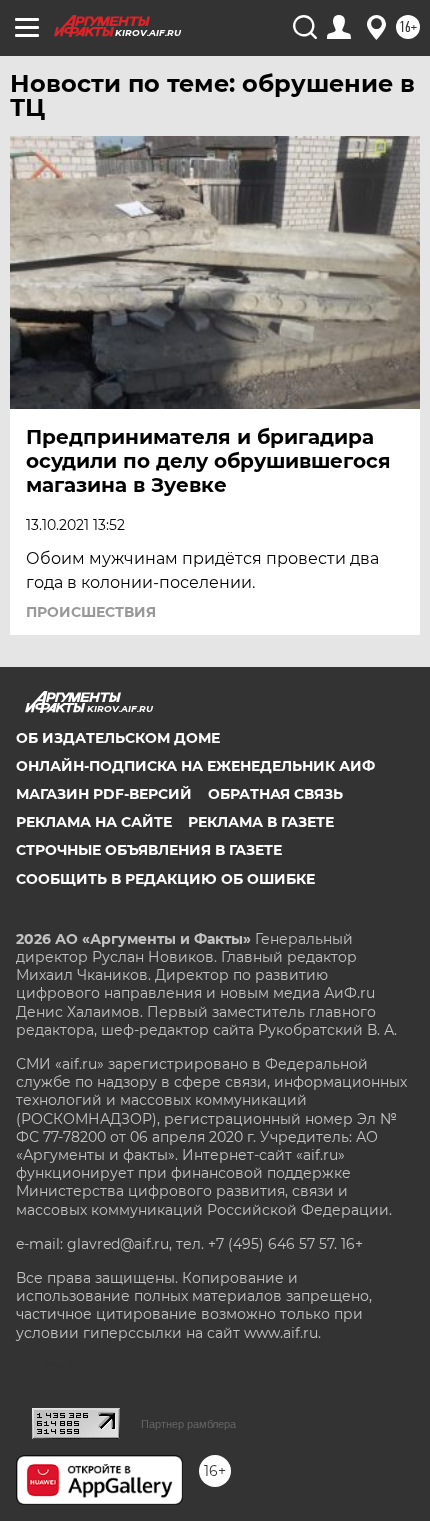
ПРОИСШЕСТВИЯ (91, 612)
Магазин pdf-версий (104, 794)
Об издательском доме (118, 738)
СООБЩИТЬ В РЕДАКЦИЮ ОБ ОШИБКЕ (165, 879)
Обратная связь (275, 794)
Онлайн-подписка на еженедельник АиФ (195, 766)
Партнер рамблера (188, 1424)
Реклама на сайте (94, 822)
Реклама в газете (261, 822)
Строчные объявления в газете (149, 850)
